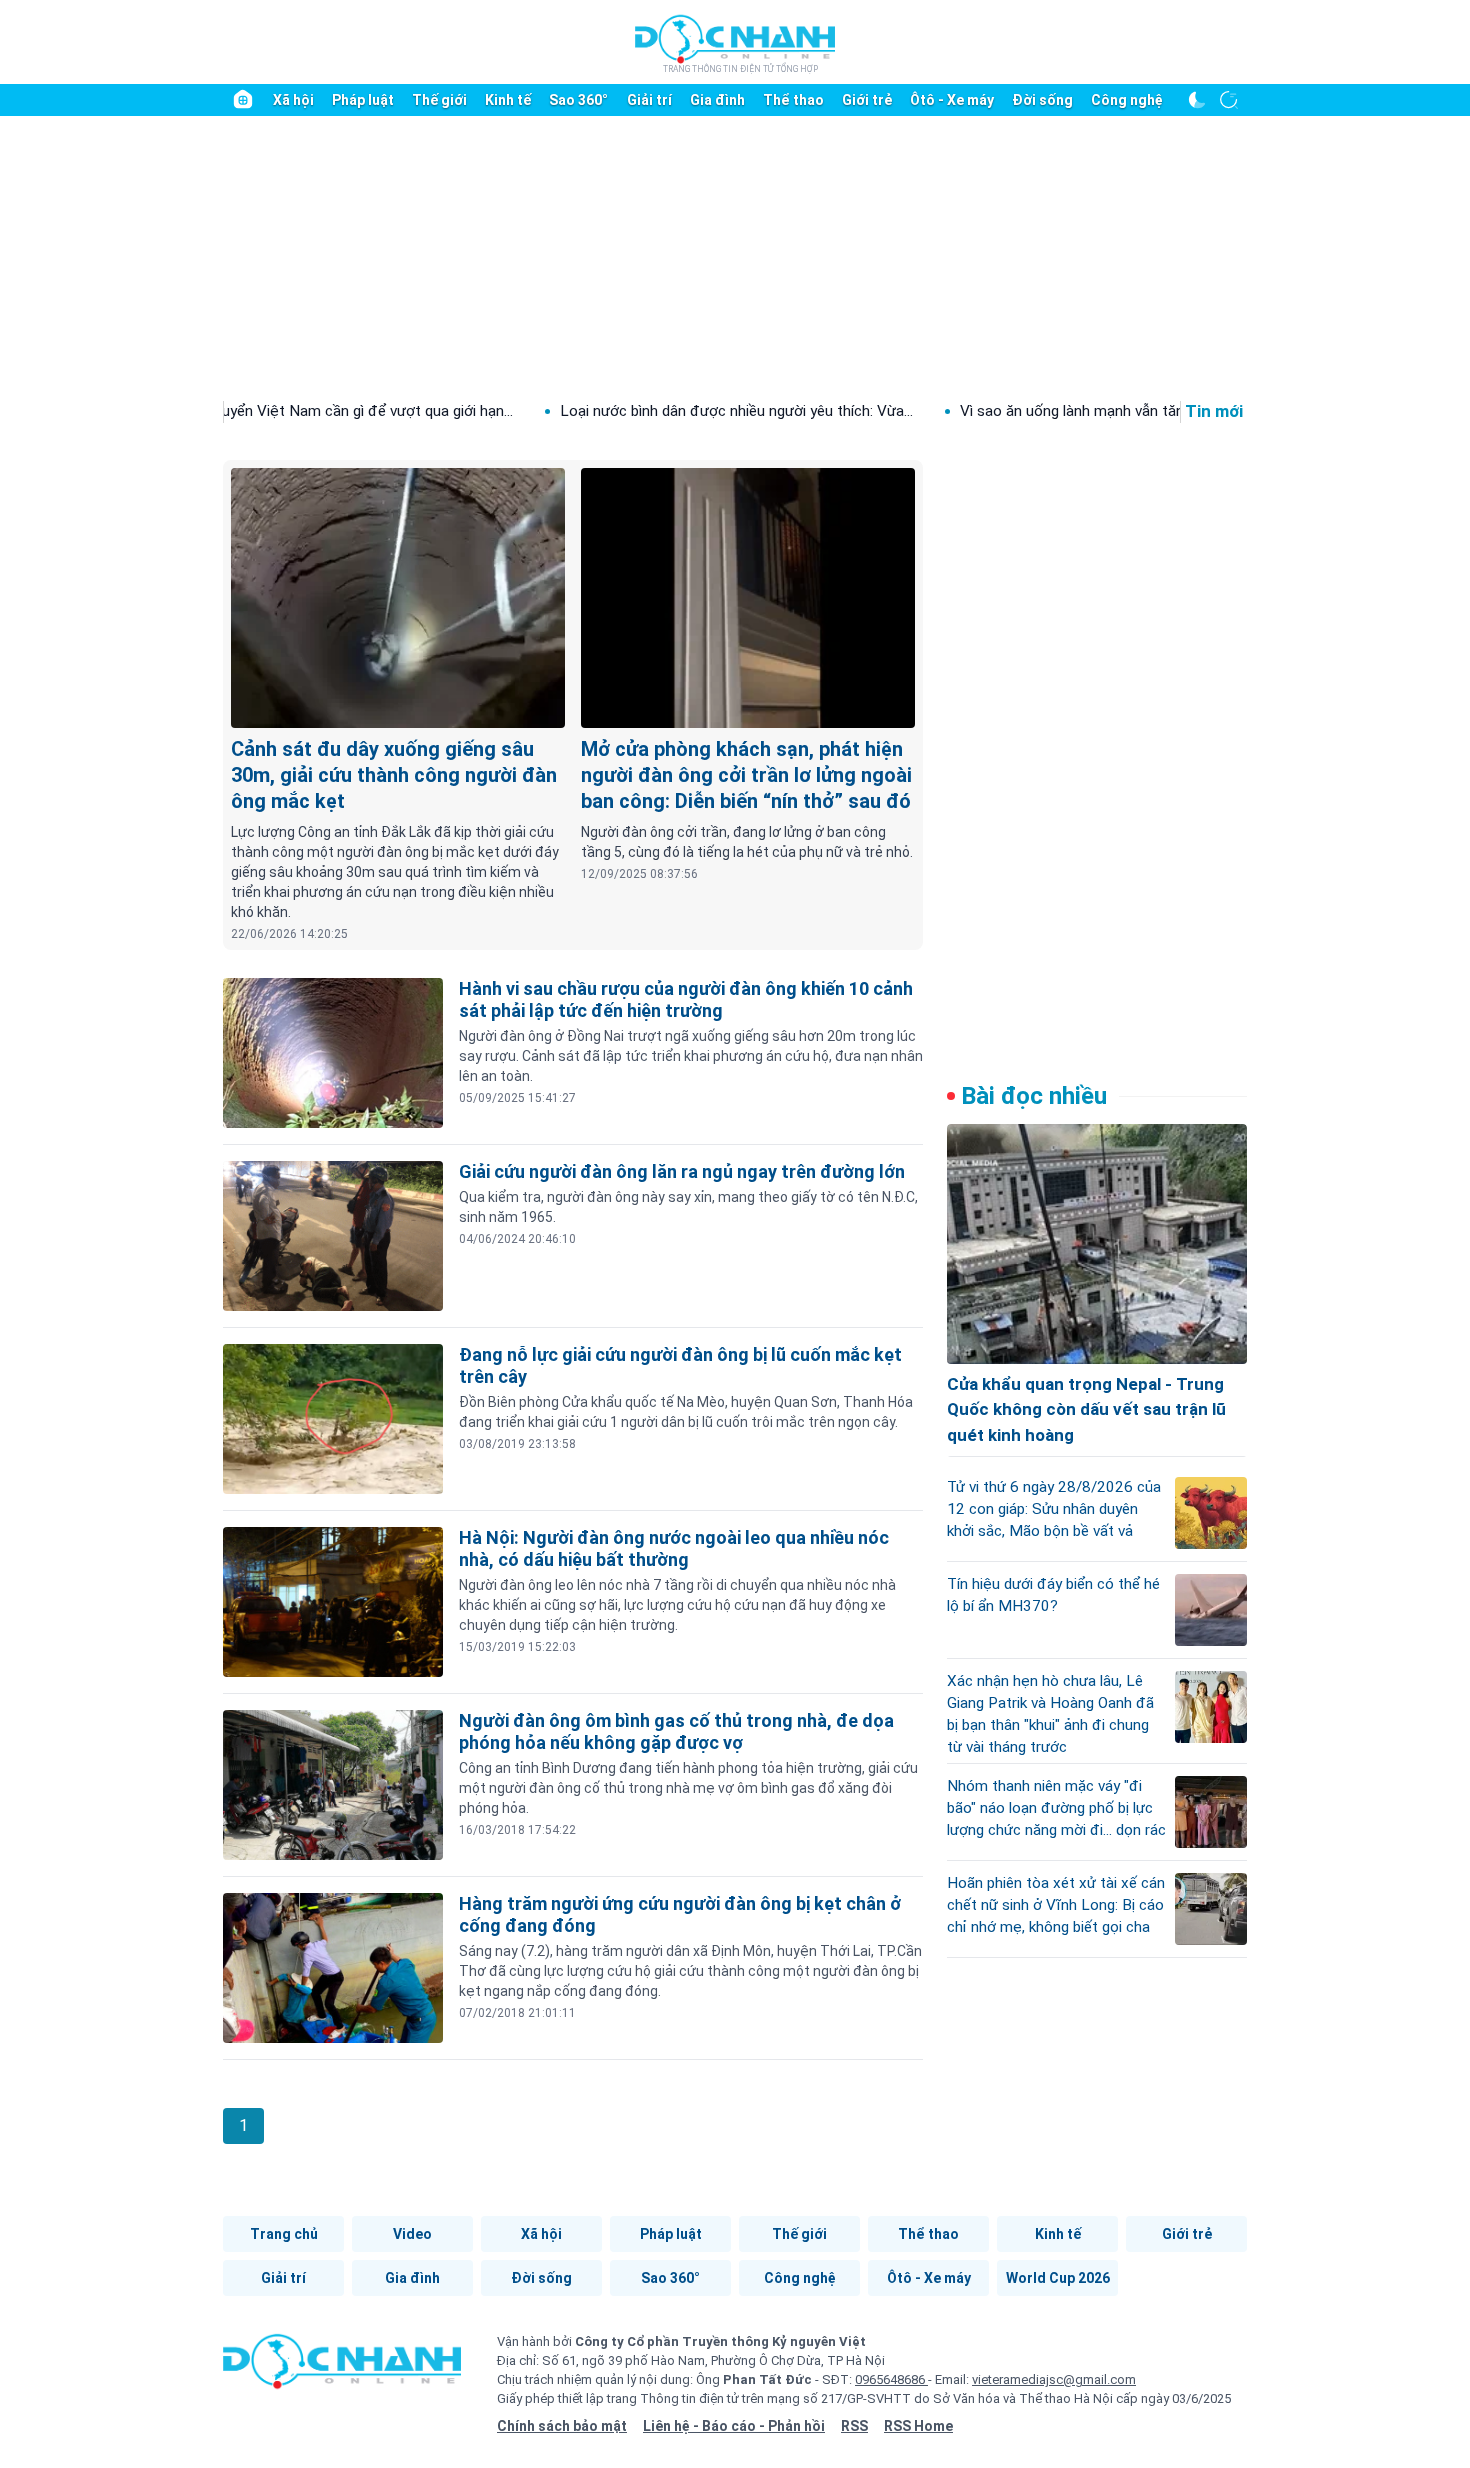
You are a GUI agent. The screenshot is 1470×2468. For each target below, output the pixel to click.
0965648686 (891, 2379)
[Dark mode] (1197, 100)
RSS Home (918, 2426)
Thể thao (793, 100)
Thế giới (439, 100)
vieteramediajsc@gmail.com (1054, 2379)
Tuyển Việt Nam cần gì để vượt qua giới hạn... (259, 411)
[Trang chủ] (243, 100)
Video (412, 2234)
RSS (854, 2426)
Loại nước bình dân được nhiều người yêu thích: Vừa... (632, 411)
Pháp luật (363, 100)
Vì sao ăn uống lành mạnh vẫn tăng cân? (990, 411)
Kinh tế (508, 100)
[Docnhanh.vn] (342, 2368)
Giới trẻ (867, 100)
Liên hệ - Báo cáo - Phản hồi (734, 2426)
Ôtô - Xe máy (952, 100)
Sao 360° (578, 100)
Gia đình (717, 100)
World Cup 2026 (1058, 2278)
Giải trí (649, 100)
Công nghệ (1127, 100)
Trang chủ (284, 2234)
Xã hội (293, 100)
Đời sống (1042, 100)
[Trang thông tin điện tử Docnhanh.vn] (735, 43)
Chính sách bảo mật (562, 2426)
